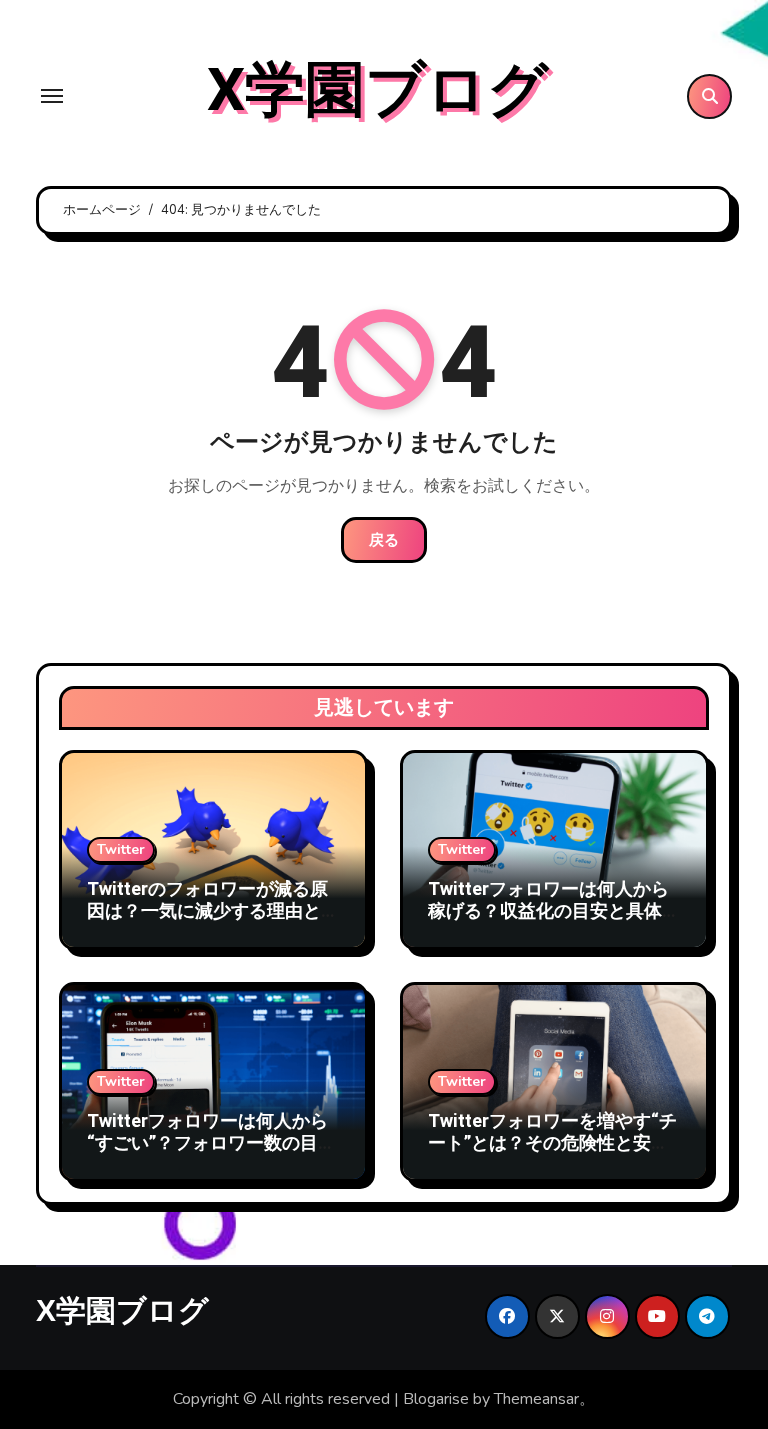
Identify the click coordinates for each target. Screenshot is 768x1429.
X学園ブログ (377, 91)
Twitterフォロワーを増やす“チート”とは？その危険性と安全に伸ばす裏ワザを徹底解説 (552, 1143)
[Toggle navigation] (52, 96)
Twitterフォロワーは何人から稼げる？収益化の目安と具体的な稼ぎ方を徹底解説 (554, 911)
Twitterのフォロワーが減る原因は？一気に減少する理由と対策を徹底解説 (213, 911)
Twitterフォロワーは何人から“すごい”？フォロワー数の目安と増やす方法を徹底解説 (211, 1143)
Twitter (121, 849)
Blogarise (436, 1399)
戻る (384, 540)
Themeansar (536, 1399)
